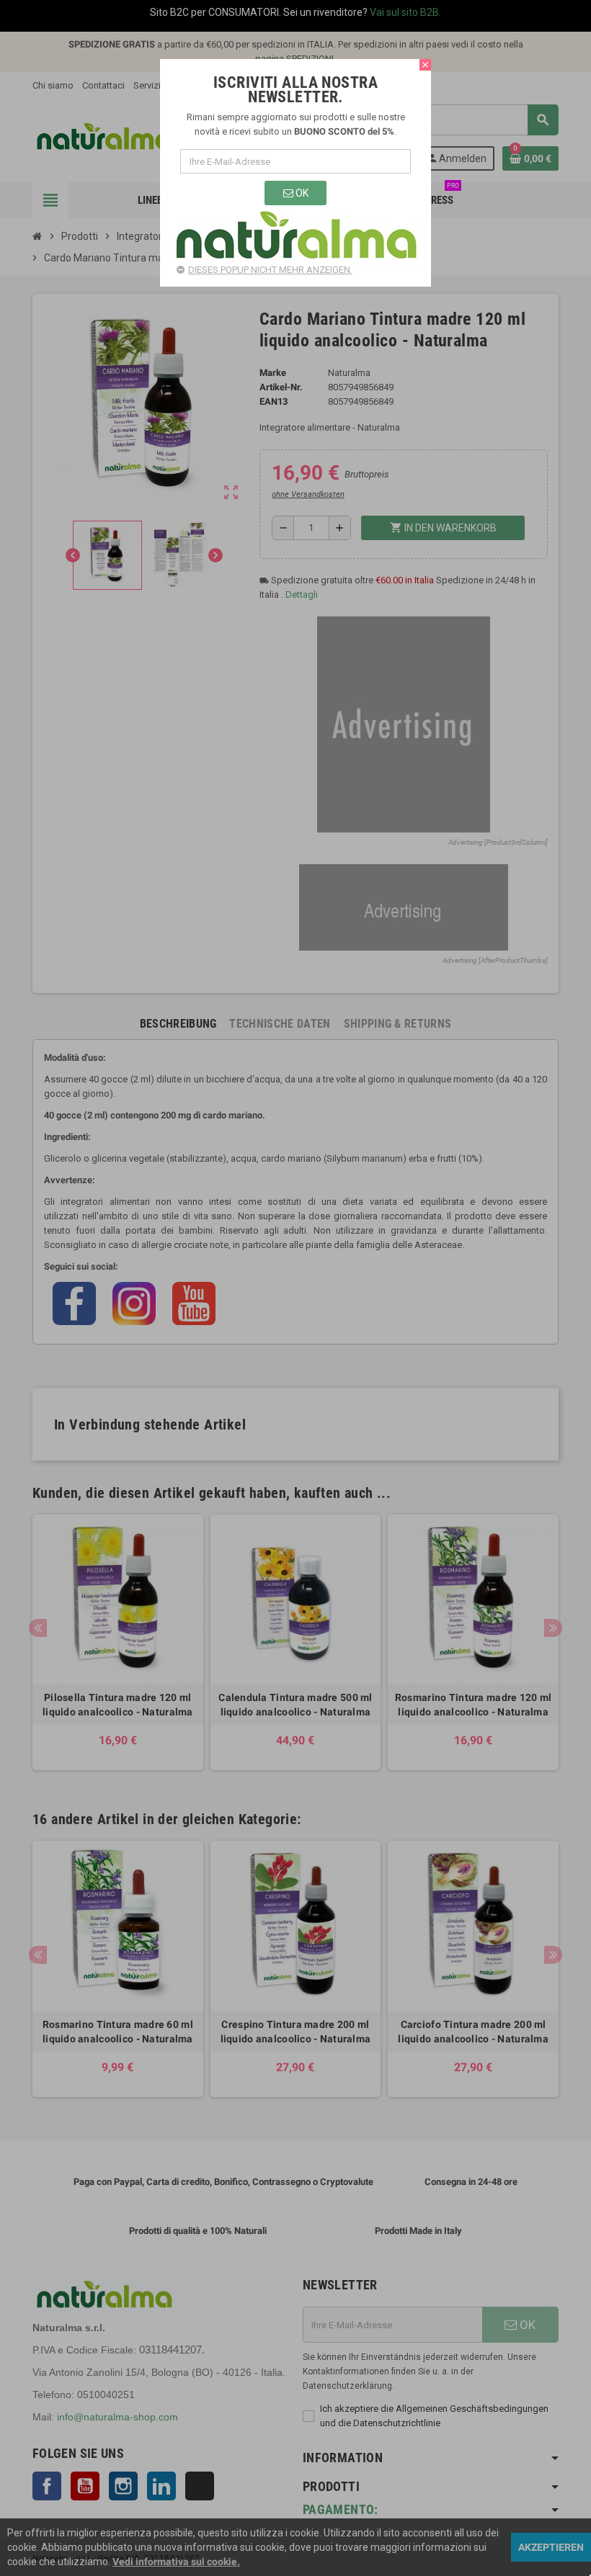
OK (301, 193)
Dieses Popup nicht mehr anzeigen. (270, 270)
